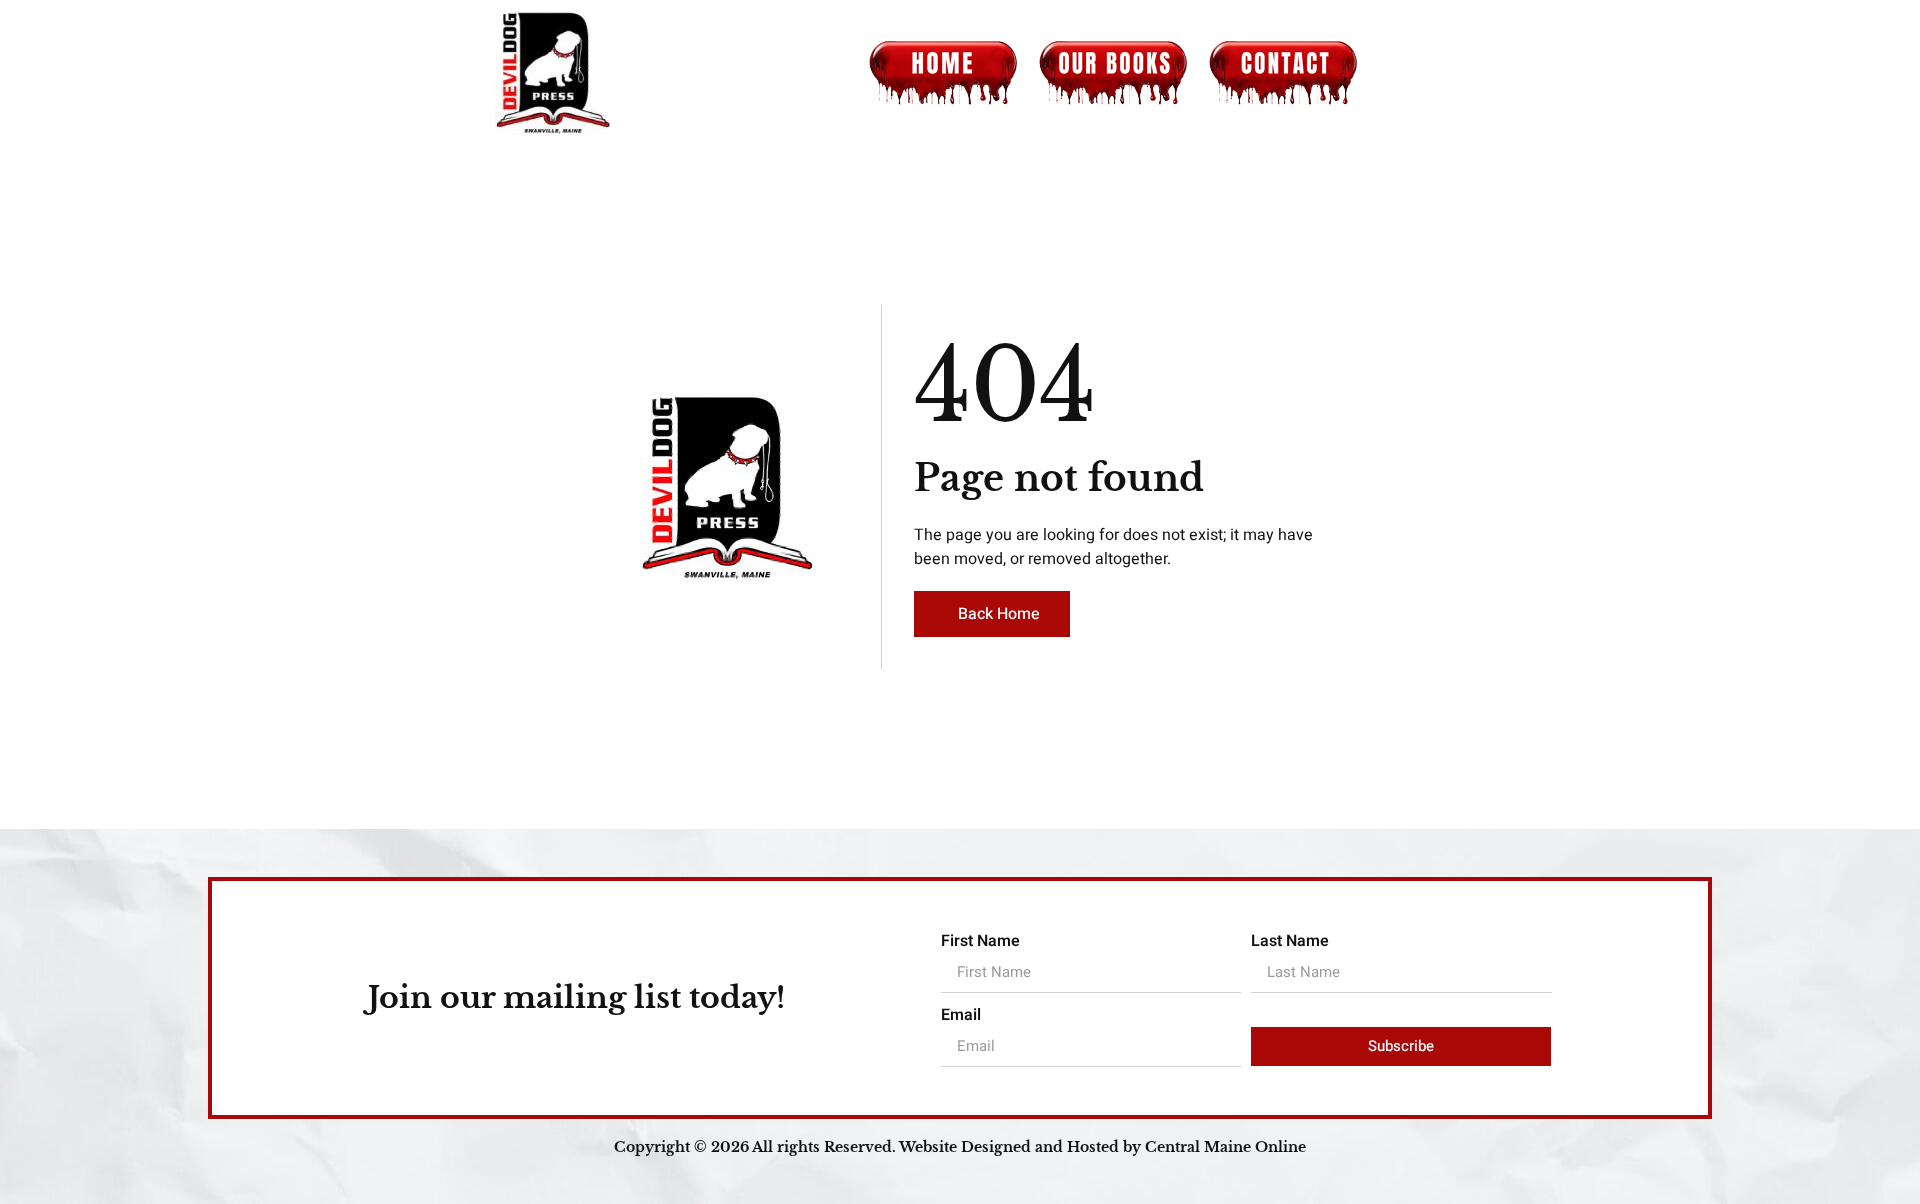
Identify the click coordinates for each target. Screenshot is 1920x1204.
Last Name (1290, 941)
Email (961, 1015)
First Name (980, 941)
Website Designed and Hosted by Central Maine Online (1102, 1147)
